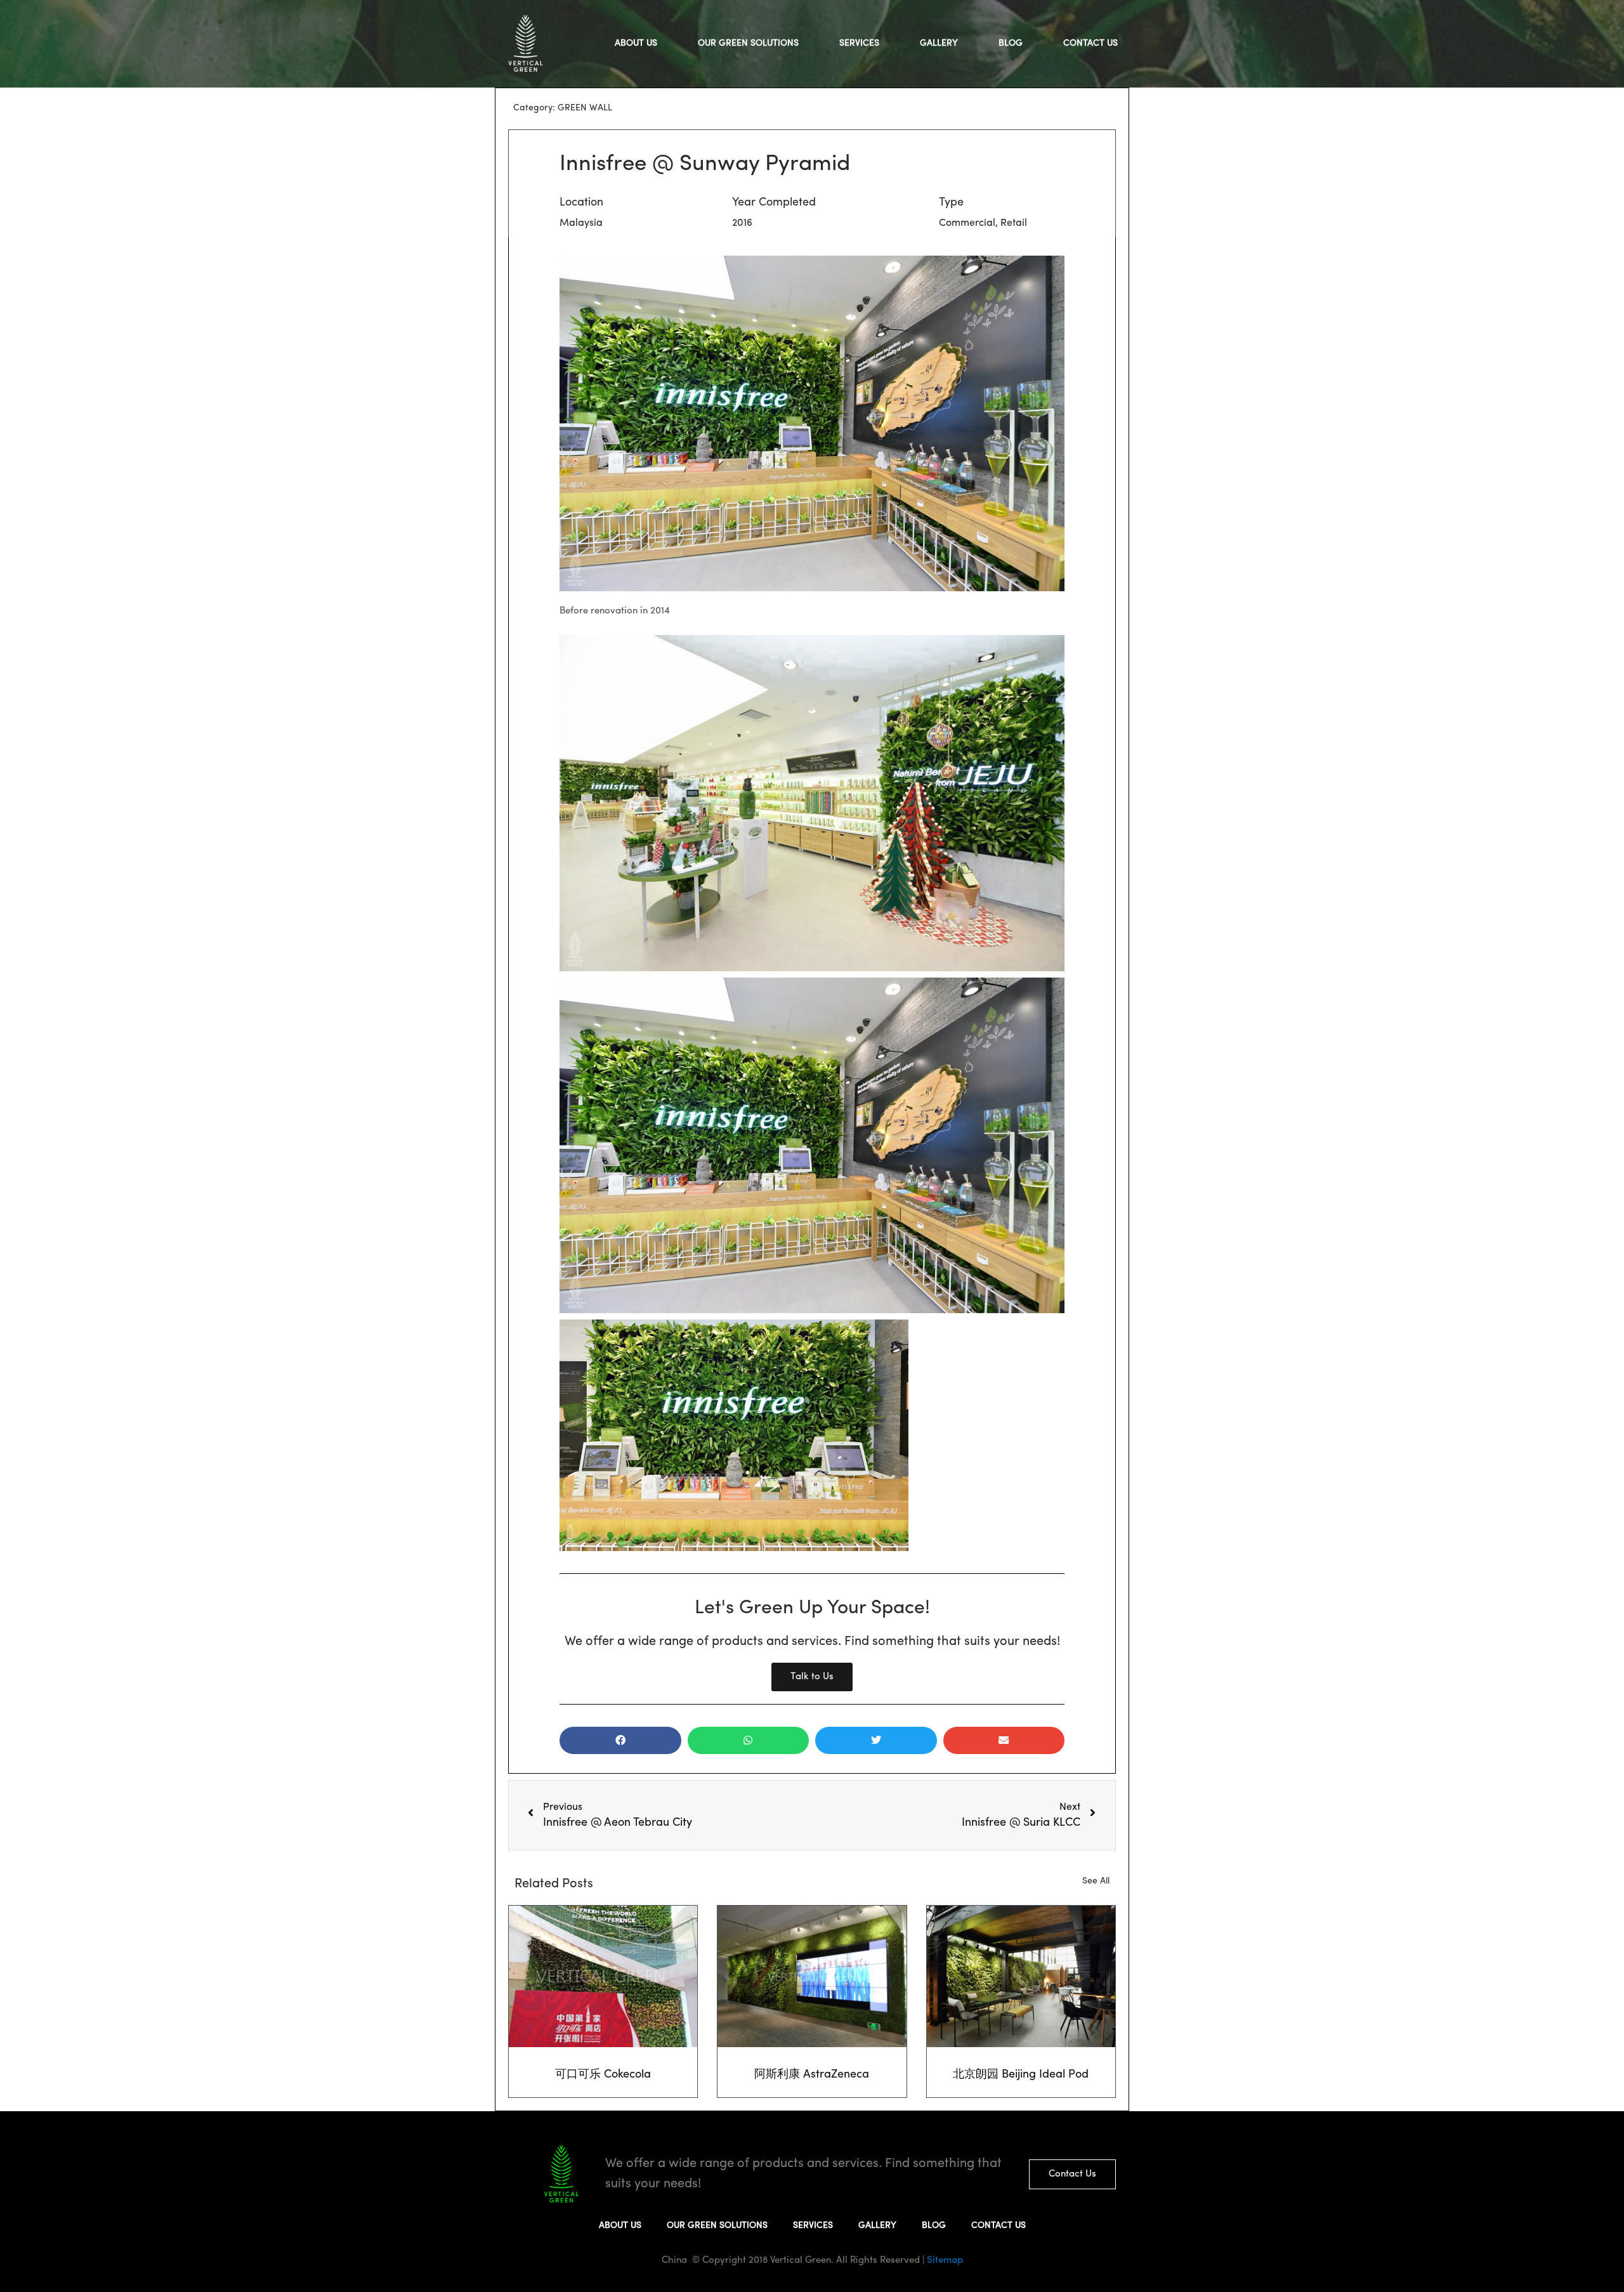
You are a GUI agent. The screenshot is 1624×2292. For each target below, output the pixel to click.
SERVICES (859, 43)
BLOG (1011, 43)
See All (1096, 1881)
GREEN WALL (585, 108)
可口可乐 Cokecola (603, 2075)
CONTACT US (1090, 43)
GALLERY (939, 43)
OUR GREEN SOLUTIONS (748, 43)
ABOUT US (636, 43)
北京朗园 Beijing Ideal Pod (1021, 2075)
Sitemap (944, 2261)
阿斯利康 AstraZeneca (812, 2075)
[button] (620, 1740)
